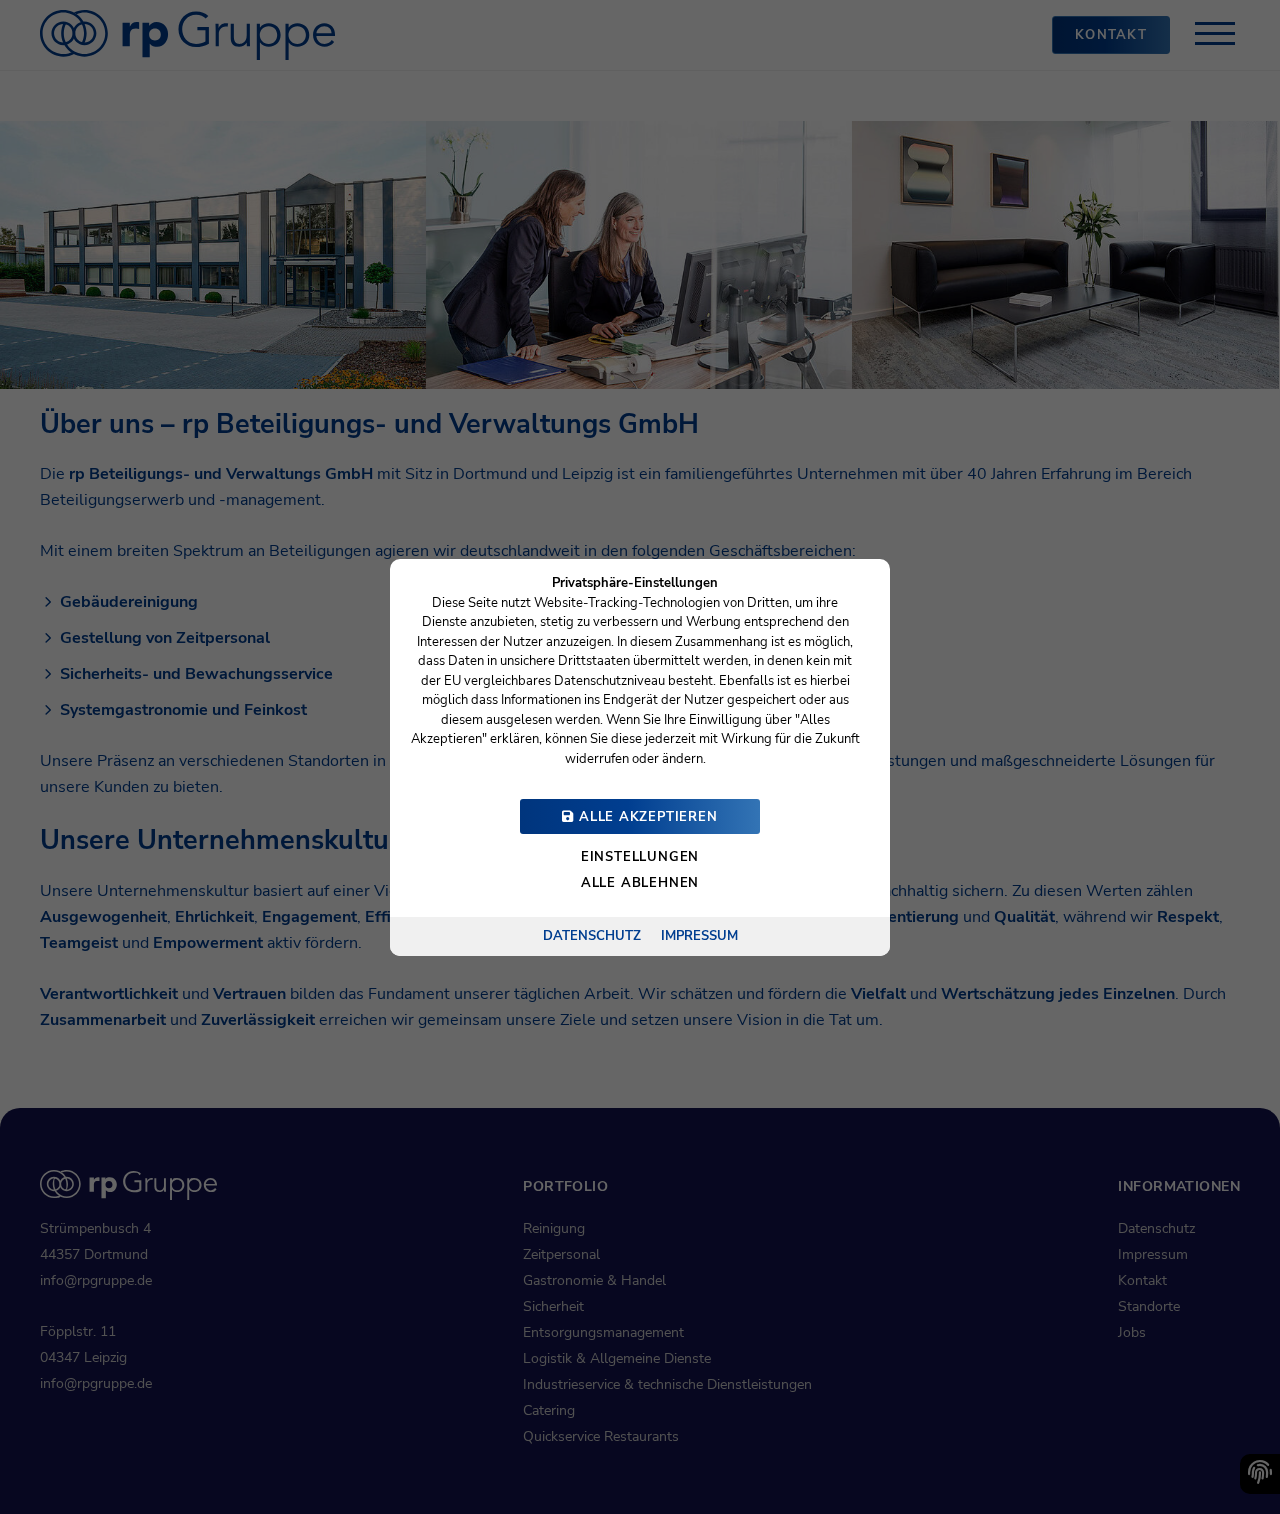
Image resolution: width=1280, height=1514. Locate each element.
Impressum (699, 935)
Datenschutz (592, 935)
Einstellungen (640, 857)
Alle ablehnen (640, 883)
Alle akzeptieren (645, 817)
